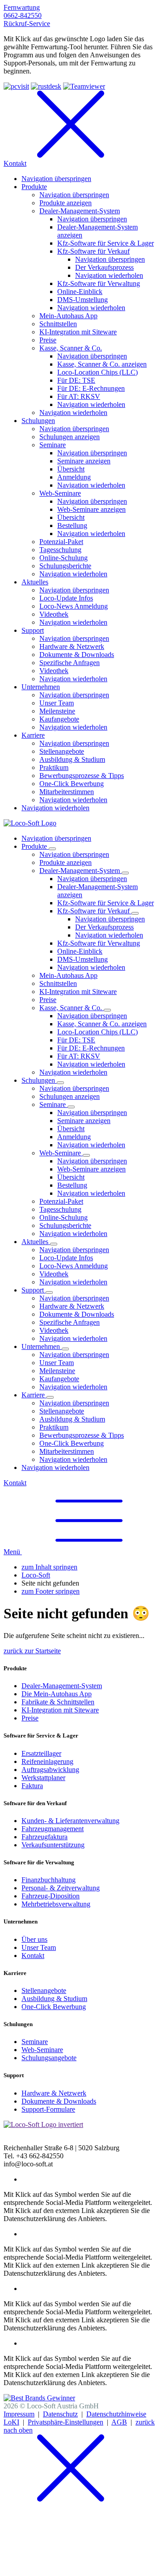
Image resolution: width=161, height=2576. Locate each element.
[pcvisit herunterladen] (16, 86)
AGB (119, 2422)
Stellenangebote (44, 1990)
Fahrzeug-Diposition (51, 1896)
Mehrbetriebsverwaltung (56, 1904)
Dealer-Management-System (62, 1686)
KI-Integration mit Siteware (60, 1710)
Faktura (32, 1786)
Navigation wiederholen (109, 935)
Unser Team (39, 1947)
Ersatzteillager (41, 1753)
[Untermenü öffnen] (52, 849)
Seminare (35, 2042)
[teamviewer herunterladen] (84, 86)
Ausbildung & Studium (54, 1999)
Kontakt (15, 1483)
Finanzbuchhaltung (49, 1880)
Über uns (34, 1939)
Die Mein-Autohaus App (57, 1694)
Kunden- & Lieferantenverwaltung (70, 1821)
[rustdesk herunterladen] (46, 86)
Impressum (19, 2414)
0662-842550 (23, 15)
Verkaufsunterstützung (53, 1845)
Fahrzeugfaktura (44, 1837)
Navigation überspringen (56, 838)
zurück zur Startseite (32, 1651)
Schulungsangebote (49, 2058)
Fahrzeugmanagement (53, 1829)
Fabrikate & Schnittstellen (58, 1702)
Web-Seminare (42, 2050)
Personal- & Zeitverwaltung (61, 1888)
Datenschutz (60, 2414)
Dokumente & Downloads (59, 2101)
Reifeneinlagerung (47, 1761)
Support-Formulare (48, 2109)
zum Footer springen (51, 1591)
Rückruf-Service (27, 24)
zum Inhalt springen (49, 1567)
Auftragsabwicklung (50, 1770)
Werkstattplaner (43, 1778)
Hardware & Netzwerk (54, 2093)
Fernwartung (22, 7)
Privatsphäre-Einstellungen (66, 2422)
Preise (30, 1718)
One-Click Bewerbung (54, 2007)
